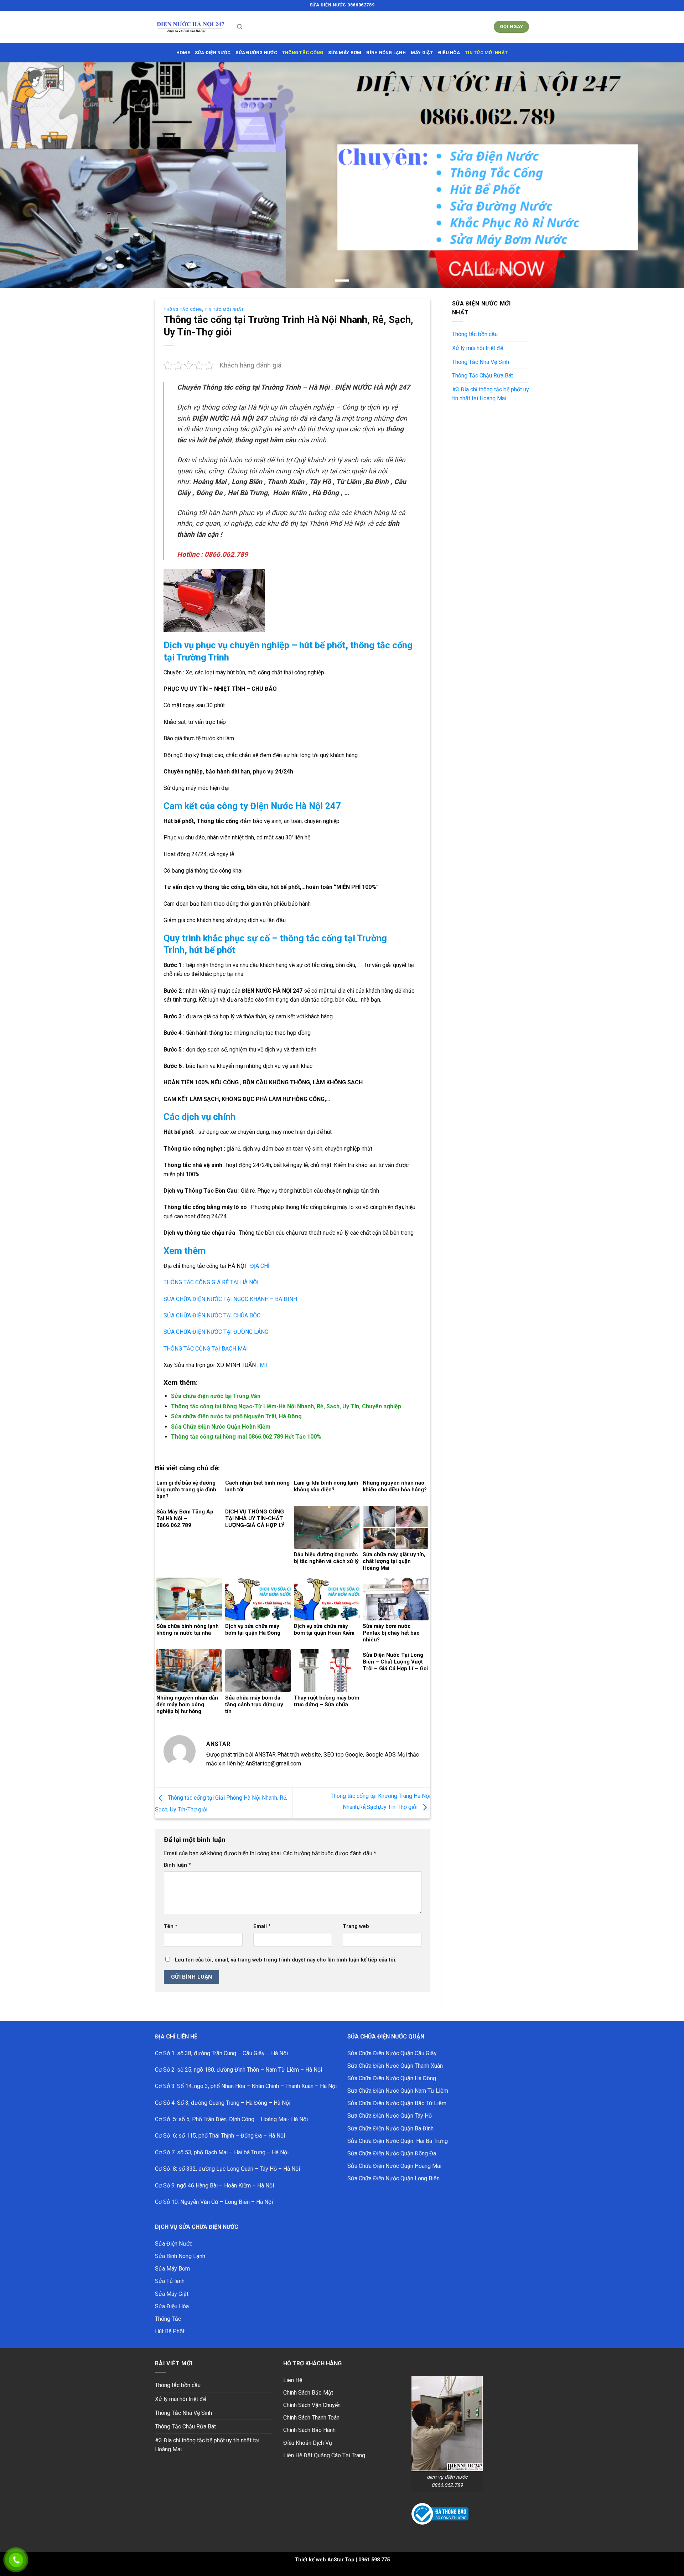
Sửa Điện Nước (174, 2244)
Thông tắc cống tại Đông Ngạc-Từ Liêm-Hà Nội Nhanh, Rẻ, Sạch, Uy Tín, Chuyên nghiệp (286, 1406)
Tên (171, 1926)
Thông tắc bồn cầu (475, 334)
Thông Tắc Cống (183, 310)
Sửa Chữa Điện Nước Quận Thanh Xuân (395, 2066)
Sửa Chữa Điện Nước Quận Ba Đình (390, 2128)
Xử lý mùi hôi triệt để (478, 348)
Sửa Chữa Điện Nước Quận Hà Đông (392, 2078)
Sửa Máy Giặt (172, 2294)
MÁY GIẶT (422, 53)
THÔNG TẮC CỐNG (303, 53)
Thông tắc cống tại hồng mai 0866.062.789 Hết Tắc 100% (246, 1437)
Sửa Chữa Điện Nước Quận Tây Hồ (390, 2116)
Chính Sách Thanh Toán (311, 2418)
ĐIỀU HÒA (449, 53)
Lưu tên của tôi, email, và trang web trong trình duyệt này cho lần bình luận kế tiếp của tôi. (286, 1960)
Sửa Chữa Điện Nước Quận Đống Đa (392, 2153)
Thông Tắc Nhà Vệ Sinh (481, 362)
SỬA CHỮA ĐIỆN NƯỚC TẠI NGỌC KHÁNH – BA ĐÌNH (230, 1299)
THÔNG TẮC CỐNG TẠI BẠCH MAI (206, 1349)
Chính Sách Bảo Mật (308, 2393)
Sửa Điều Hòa (172, 2306)
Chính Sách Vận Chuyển (312, 2405)
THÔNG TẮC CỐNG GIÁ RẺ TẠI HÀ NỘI (211, 1282)
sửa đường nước (256, 53)
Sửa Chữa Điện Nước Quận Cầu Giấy (392, 2053)
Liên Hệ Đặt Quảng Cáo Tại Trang (324, 2455)
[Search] (240, 27)
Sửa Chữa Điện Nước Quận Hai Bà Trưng (398, 2141)
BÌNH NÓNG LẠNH (386, 53)
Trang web (356, 1926)
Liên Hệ (293, 2380)
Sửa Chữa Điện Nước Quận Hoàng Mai (394, 2166)
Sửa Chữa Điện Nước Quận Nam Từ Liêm (398, 2091)
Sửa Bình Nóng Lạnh (180, 2256)
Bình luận (177, 1865)
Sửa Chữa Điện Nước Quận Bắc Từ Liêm (397, 2103)
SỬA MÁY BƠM (345, 53)
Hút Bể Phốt (170, 2331)
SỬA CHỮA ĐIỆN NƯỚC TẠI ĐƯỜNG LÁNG (216, 1332)
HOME (183, 53)
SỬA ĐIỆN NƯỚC (213, 53)
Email (262, 1926)
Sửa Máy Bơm (172, 2269)
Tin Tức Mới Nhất (486, 53)
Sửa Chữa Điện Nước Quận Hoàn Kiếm (221, 1427)
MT (264, 1365)
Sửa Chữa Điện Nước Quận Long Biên (393, 2178)
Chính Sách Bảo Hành (309, 2430)
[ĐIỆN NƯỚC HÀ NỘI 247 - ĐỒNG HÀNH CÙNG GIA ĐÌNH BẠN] (191, 27)
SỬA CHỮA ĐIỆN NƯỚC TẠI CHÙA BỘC (212, 1315)
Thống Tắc (168, 2319)
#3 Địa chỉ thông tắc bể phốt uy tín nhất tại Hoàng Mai (491, 394)
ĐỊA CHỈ (259, 1266)
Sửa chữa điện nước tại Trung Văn (216, 1396)
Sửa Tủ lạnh (170, 2281)
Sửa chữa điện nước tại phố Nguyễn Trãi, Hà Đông (236, 1416)
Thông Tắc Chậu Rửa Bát (483, 376)
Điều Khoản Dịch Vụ (308, 2443)
